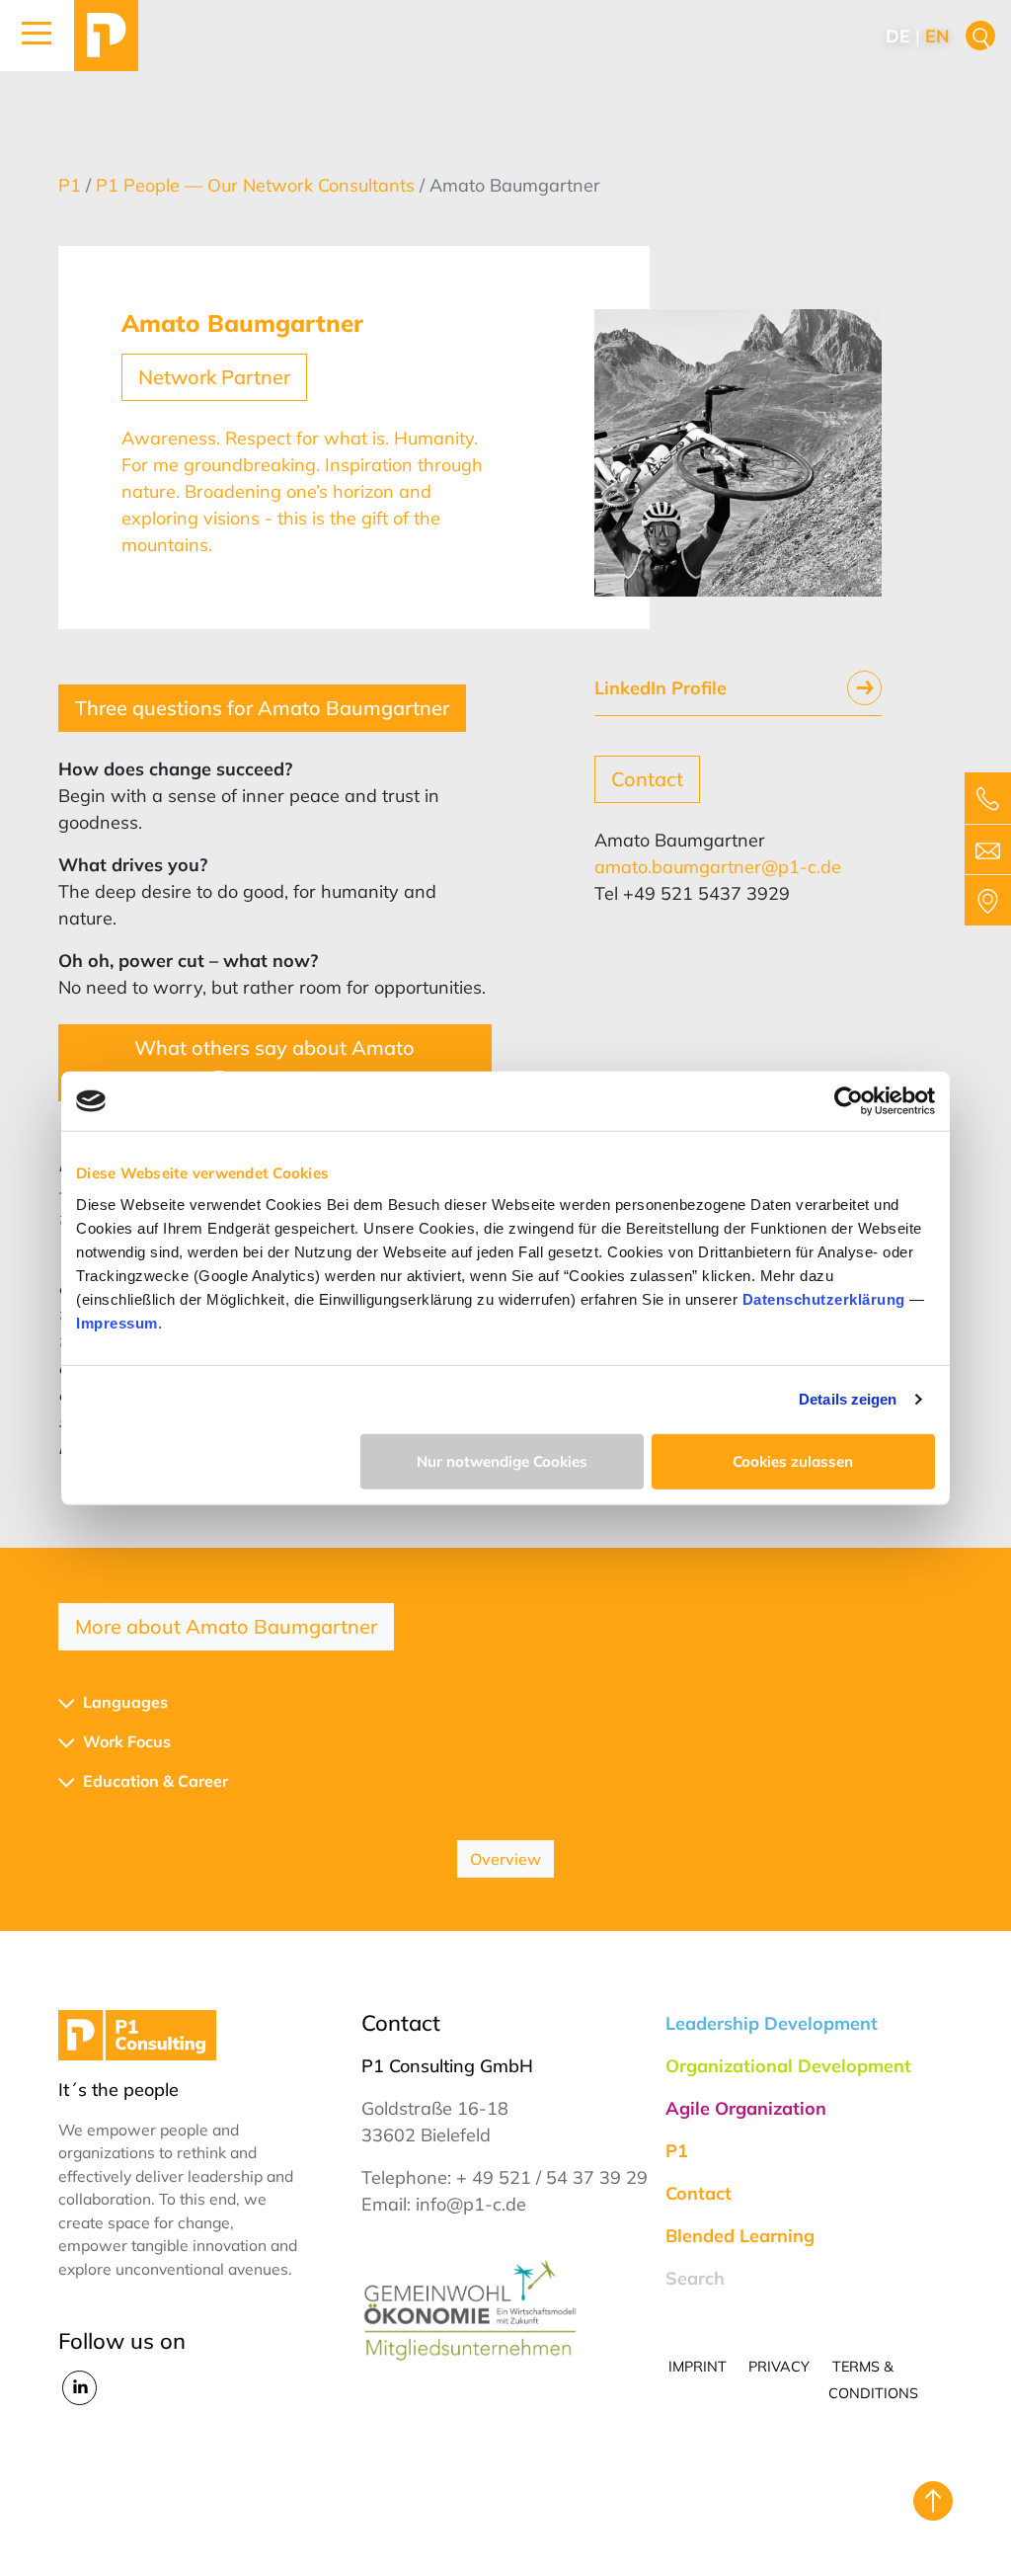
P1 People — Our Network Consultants (258, 185)
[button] (37, 36)
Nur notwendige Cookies (502, 1460)
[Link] (106, 36)
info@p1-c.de (471, 2204)
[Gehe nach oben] (933, 2501)
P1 (72, 185)
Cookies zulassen (793, 1460)
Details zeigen (848, 1399)
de (898, 36)
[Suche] (980, 36)
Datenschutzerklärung (824, 1298)
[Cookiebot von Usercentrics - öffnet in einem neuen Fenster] (849, 1101)
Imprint (698, 2367)
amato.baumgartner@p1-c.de (718, 867)
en (937, 36)
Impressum (117, 1322)
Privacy (779, 2367)
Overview (505, 1859)
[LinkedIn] (79, 2386)
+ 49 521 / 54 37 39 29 (552, 2177)
